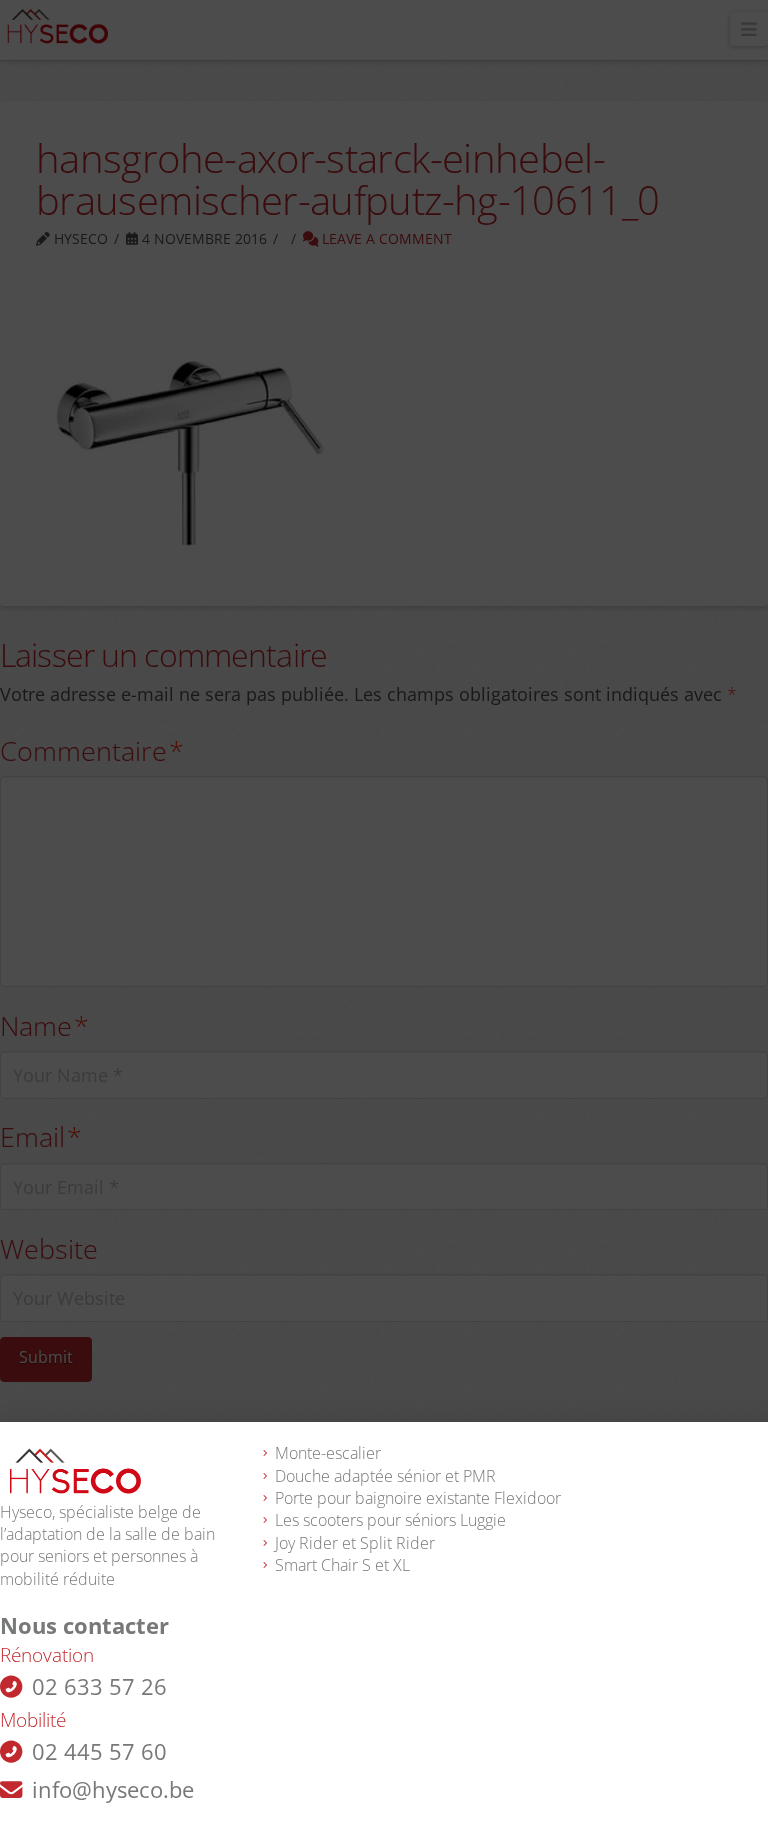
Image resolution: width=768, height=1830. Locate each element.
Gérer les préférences (384, 1755)
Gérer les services (80, 1645)
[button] (738, 1493)
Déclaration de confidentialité (419, 1802)
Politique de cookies (272, 1802)
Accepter (384, 1700)
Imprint (531, 1802)
